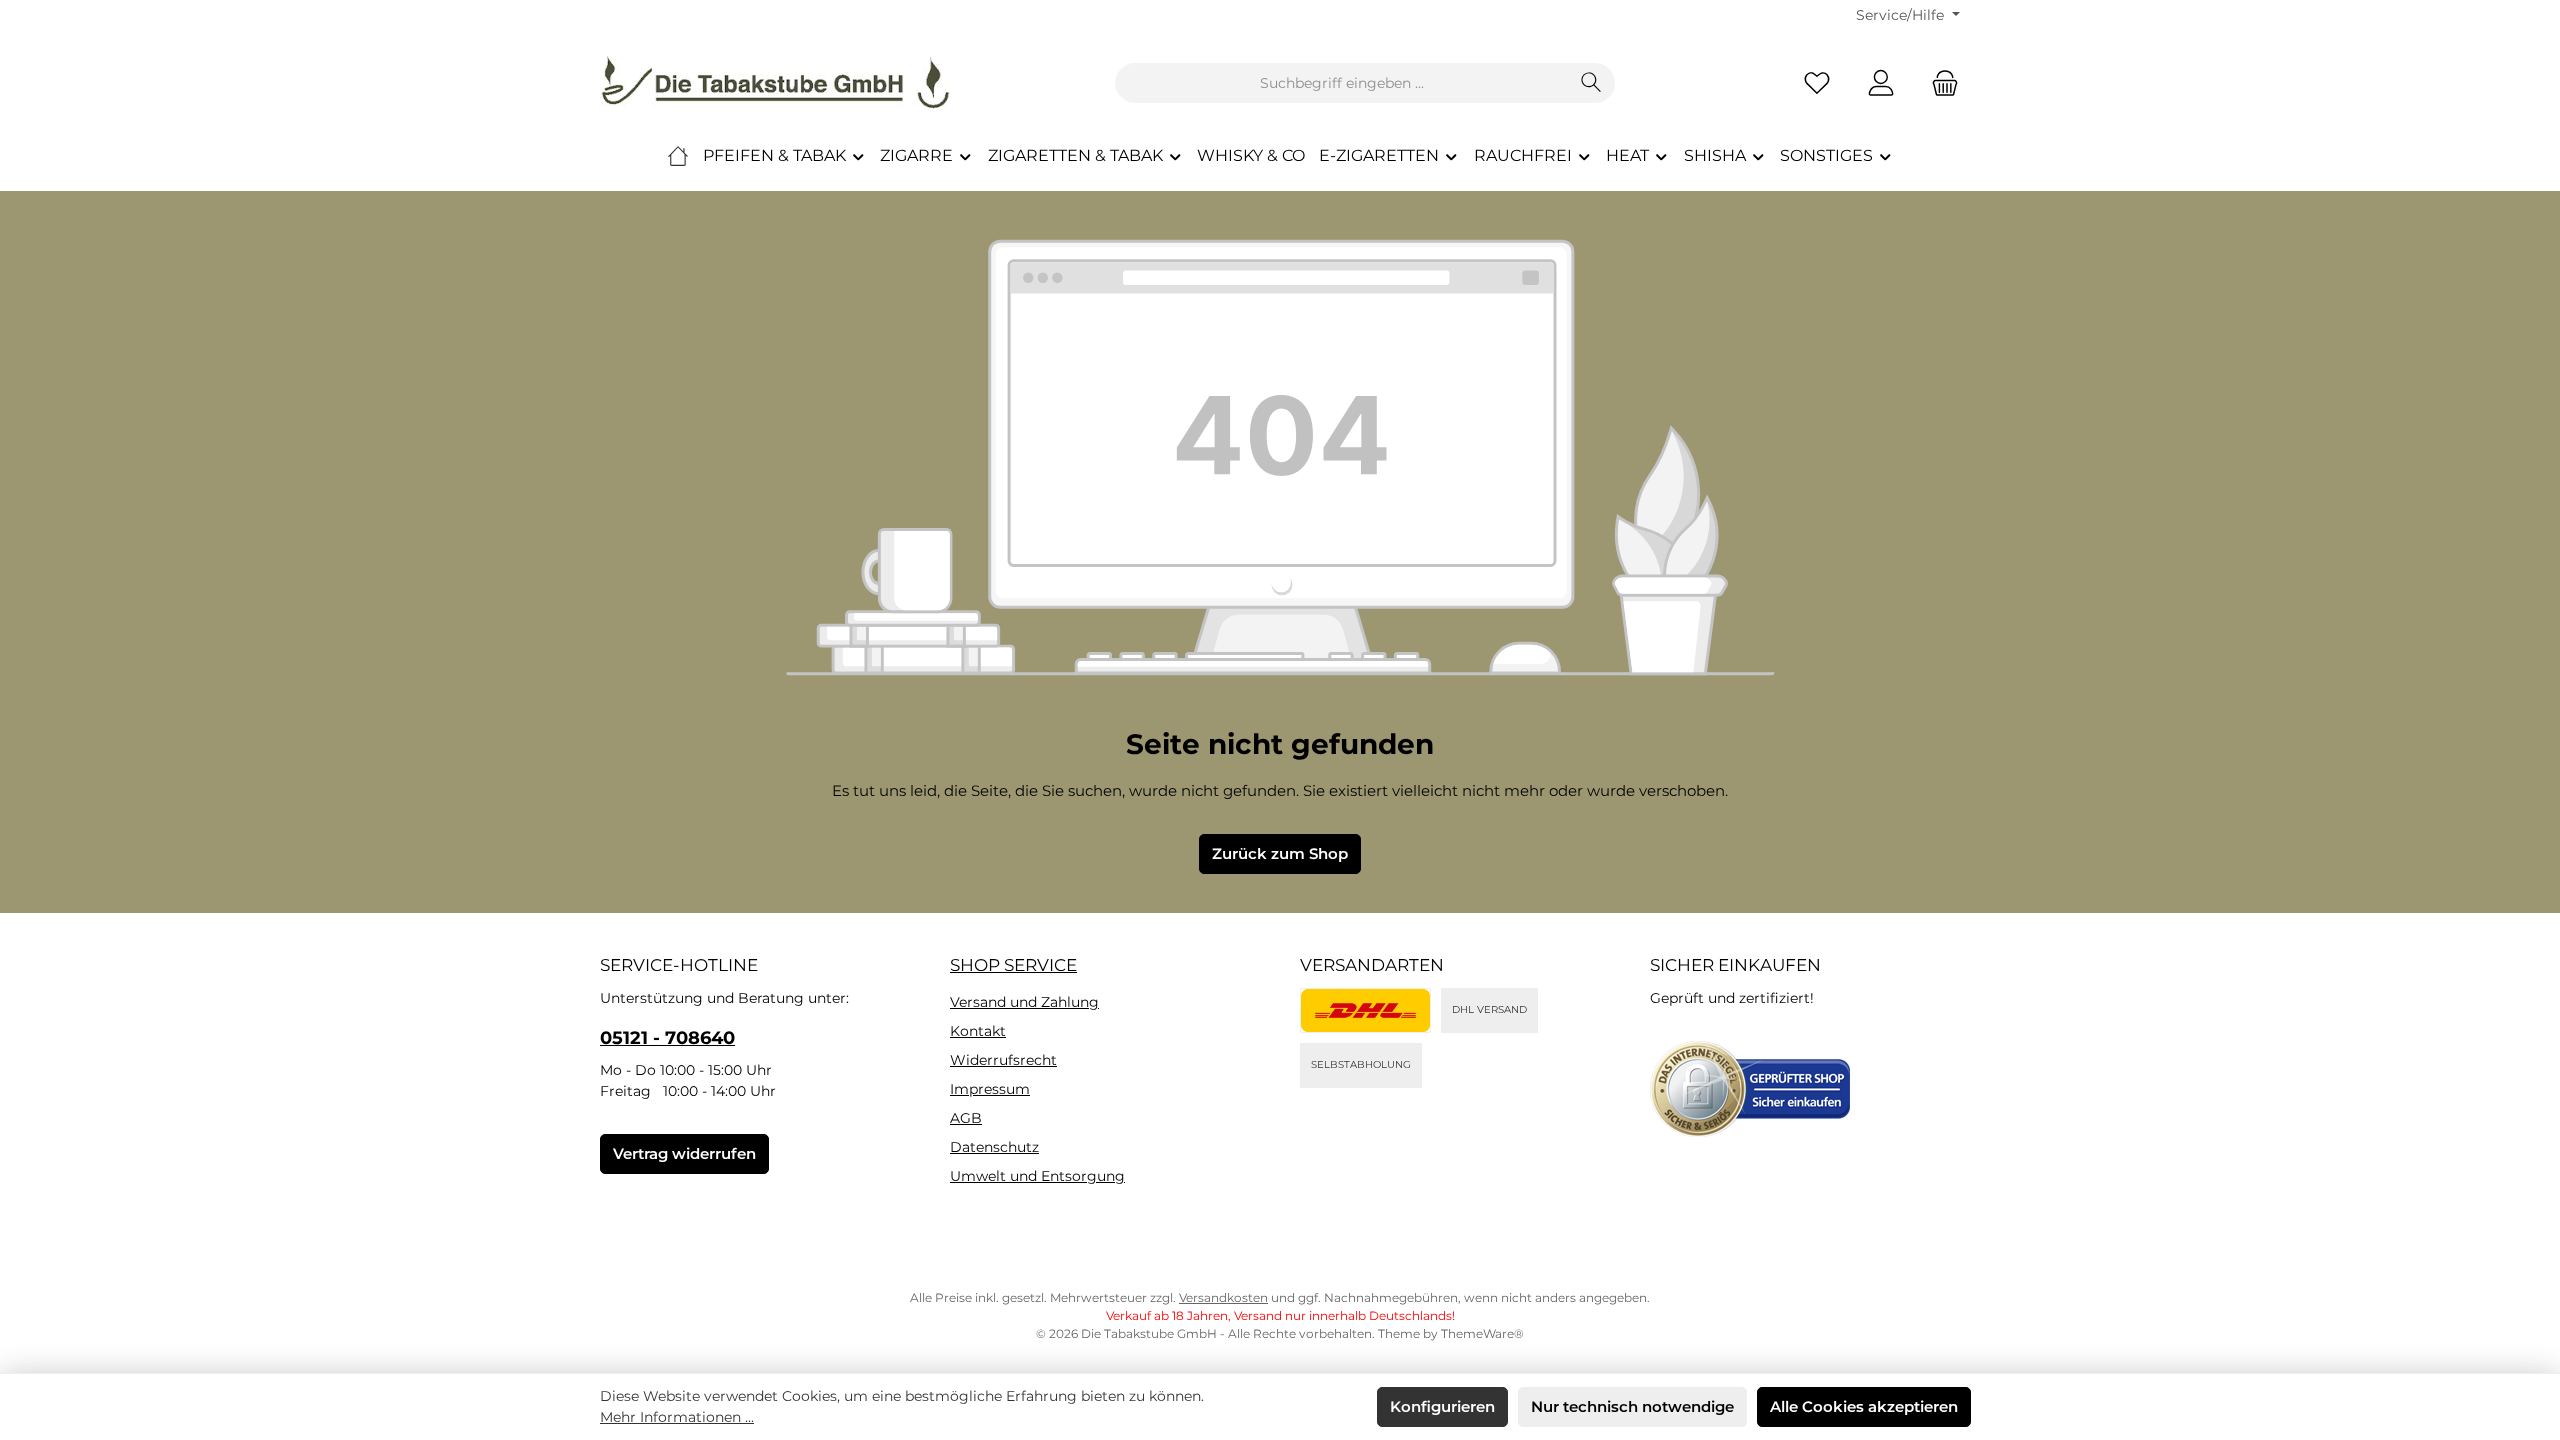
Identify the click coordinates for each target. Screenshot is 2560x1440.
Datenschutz (994, 1147)
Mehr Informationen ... (677, 1417)
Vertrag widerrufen (684, 1153)
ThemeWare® (1482, 1333)
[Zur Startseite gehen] (775, 83)
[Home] (678, 156)
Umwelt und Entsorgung (1037, 1176)
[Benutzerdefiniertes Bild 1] (1365, 1010)
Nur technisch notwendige (1632, 1406)
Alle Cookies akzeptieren (1864, 1406)
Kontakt (978, 1031)
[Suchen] (1591, 83)
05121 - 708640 (667, 1038)
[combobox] (1342, 83)
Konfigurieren (1442, 1406)
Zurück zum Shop (1280, 853)
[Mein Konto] (1881, 83)
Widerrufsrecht (1003, 1060)
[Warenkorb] (1939, 83)
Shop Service (1013, 965)
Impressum (990, 1089)
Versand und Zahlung (1024, 1002)
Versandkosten (1223, 1297)
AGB (966, 1118)
